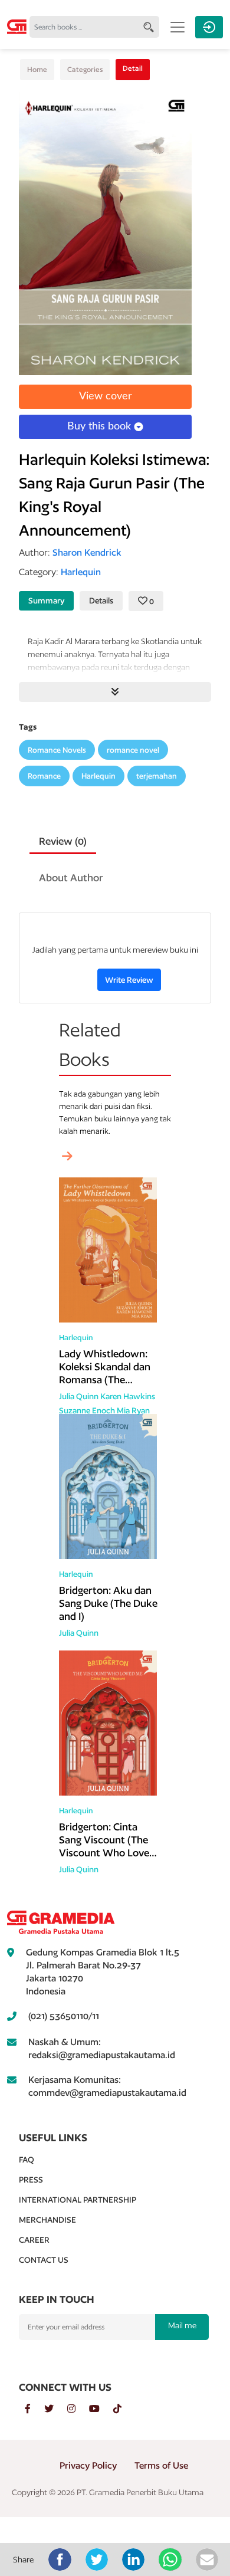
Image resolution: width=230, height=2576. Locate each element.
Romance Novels (57, 750)
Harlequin (98, 776)
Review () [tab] (63, 841)
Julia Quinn (79, 1396)
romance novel (133, 750)
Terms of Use (161, 2465)
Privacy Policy (88, 2465)
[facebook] (34, 2409)
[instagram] (78, 2409)
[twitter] (56, 2409)
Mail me (182, 2325)
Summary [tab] (46, 600)
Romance (44, 776)
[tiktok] (123, 2409)
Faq (27, 2160)
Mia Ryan (133, 1410)
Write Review (129, 980)
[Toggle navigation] (178, 27)
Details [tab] (101, 600)
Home (37, 69)
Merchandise (47, 2220)
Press (31, 2180)
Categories (85, 69)
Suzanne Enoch (87, 1410)
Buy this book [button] (101, 426)
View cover (106, 396)
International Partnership (78, 2200)
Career (34, 2240)
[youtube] (101, 2409)
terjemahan (157, 776)
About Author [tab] (71, 877)
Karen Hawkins (128, 1396)
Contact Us (44, 2260)
